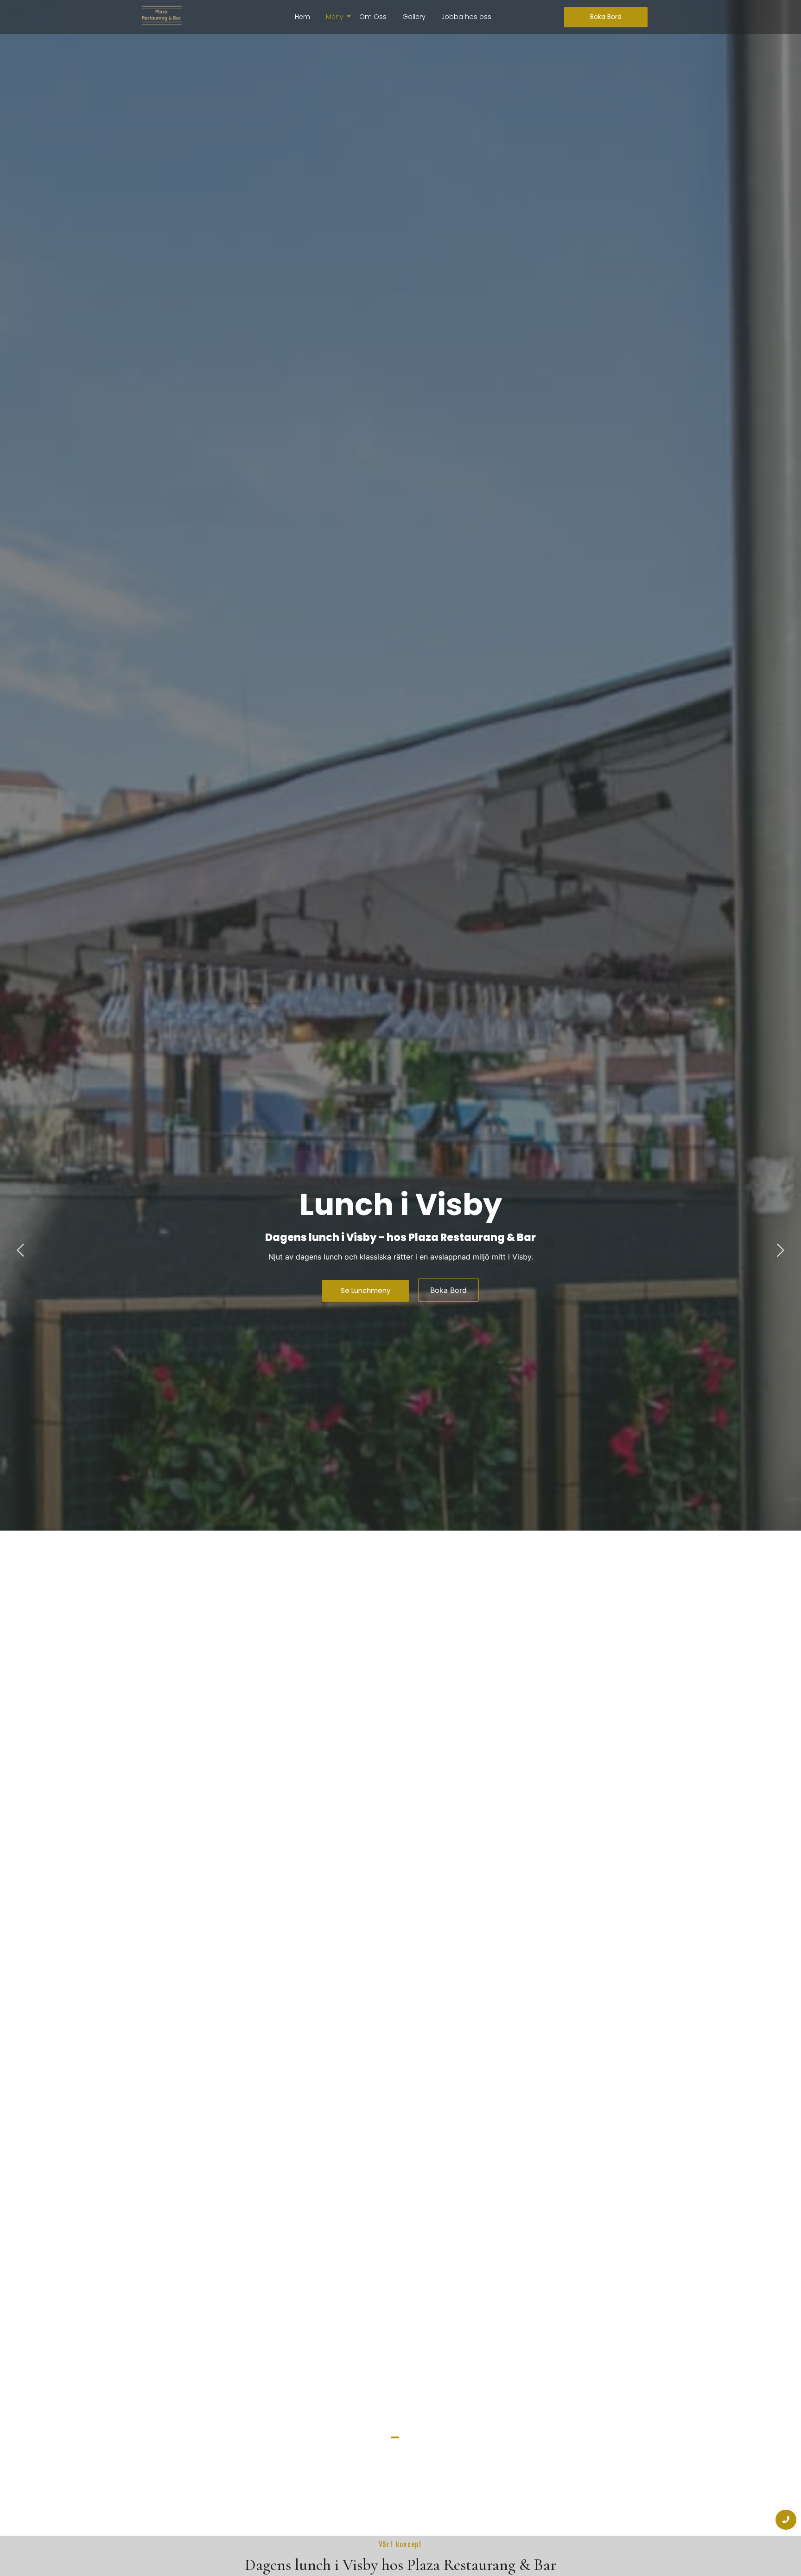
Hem (302, 17)
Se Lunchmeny (366, 1290)
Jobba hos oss (466, 17)
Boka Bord (448, 1290)
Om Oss (373, 17)
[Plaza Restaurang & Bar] (162, 16)
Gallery (414, 17)
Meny (335, 17)
